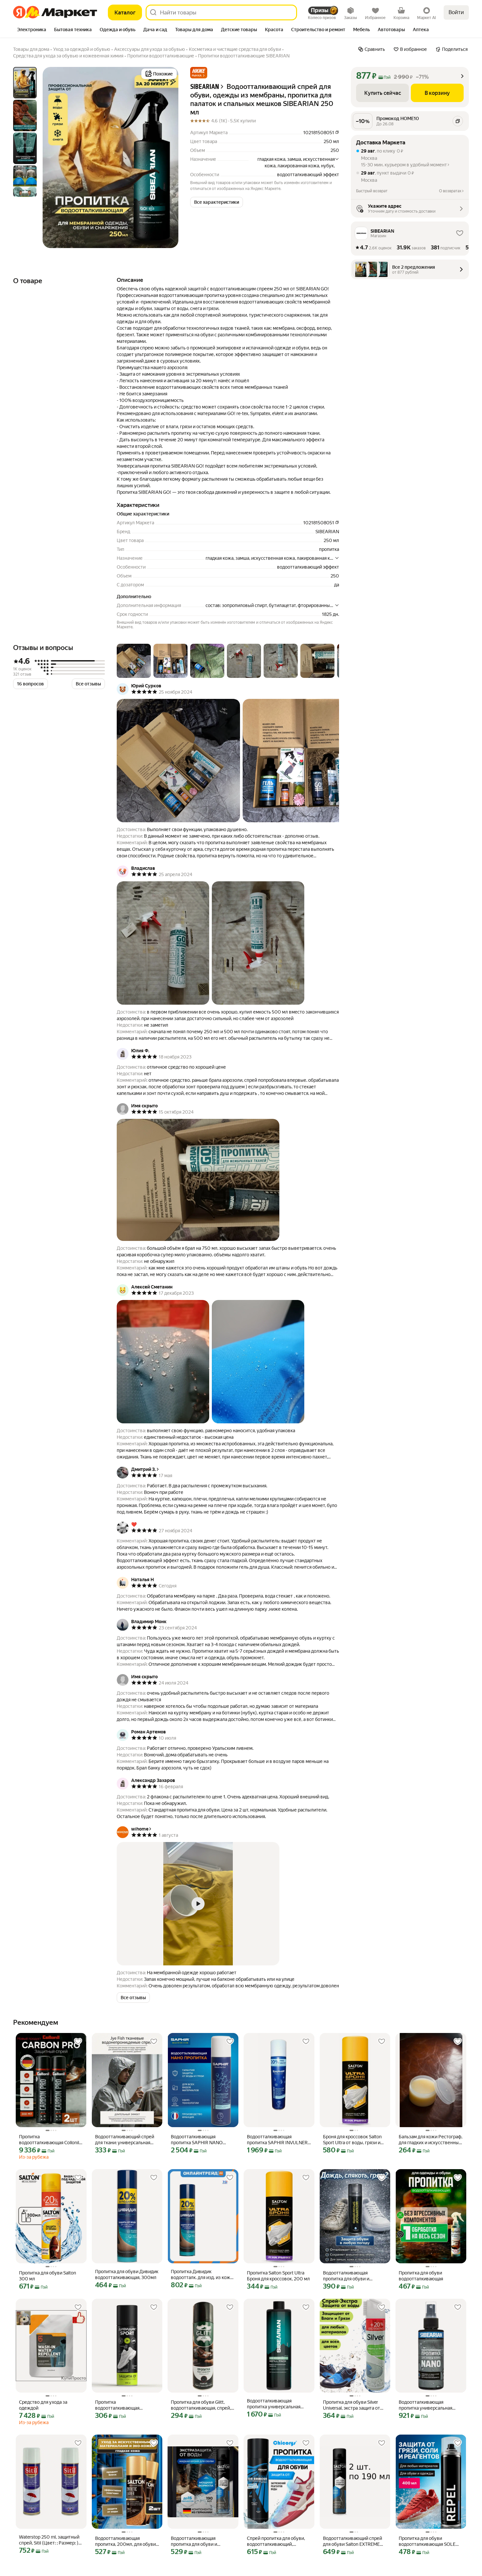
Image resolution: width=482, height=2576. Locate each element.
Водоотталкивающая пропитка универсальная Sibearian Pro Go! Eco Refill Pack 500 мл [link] (274, 2404)
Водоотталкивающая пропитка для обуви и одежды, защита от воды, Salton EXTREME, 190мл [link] (198, 2541)
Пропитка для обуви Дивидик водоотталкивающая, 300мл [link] (127, 2274)
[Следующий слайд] (168, 157)
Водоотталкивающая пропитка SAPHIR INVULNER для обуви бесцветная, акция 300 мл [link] (278, 2140)
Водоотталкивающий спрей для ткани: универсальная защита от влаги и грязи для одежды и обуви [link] (125, 2140)
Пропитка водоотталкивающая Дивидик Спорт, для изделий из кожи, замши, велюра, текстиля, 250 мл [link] (126, 2405)
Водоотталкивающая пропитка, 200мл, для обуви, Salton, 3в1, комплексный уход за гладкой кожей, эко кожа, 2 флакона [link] (126, 2541)
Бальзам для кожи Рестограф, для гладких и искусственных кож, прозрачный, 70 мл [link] (431, 2140)
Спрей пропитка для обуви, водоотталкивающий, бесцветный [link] (276, 2541)
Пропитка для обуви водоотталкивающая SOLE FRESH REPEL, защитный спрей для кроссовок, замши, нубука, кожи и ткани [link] (430, 2541)
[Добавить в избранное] (78, 2042)
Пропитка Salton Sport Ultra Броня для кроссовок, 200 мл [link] (278, 2276)
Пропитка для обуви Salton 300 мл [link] (48, 2276)
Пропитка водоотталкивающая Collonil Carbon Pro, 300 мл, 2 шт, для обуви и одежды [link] (50, 2140)
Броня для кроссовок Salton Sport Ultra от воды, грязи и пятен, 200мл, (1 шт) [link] (352, 2140)
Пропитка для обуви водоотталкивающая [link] (421, 2276)
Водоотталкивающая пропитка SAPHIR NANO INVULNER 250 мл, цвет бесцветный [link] (197, 2140)
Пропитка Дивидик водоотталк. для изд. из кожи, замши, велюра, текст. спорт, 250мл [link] (202, 2275)
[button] (199, 73)
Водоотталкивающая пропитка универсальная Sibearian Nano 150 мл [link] (425, 2405)
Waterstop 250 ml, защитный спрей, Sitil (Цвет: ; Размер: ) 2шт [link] (49, 2540)
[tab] (32, 30)
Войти (456, 12)
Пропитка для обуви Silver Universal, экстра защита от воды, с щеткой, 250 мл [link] (351, 2405)
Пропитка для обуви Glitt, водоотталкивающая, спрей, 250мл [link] (201, 2405)
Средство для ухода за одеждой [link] (43, 2405)
